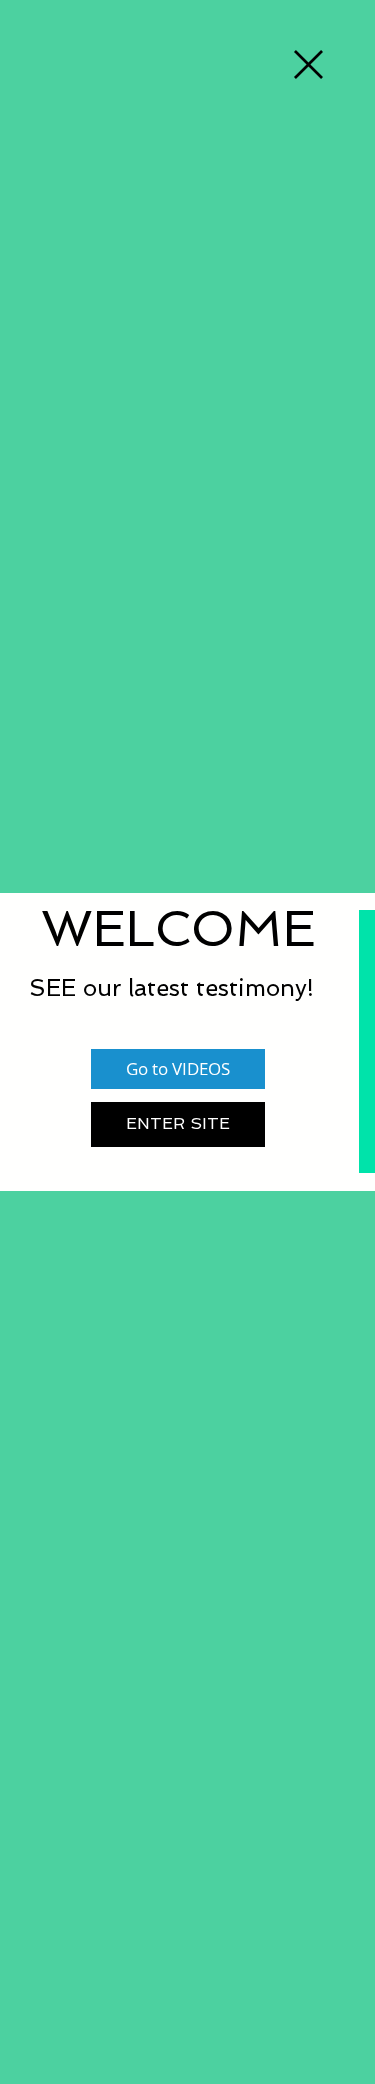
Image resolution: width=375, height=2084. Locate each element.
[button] (308, 64)
